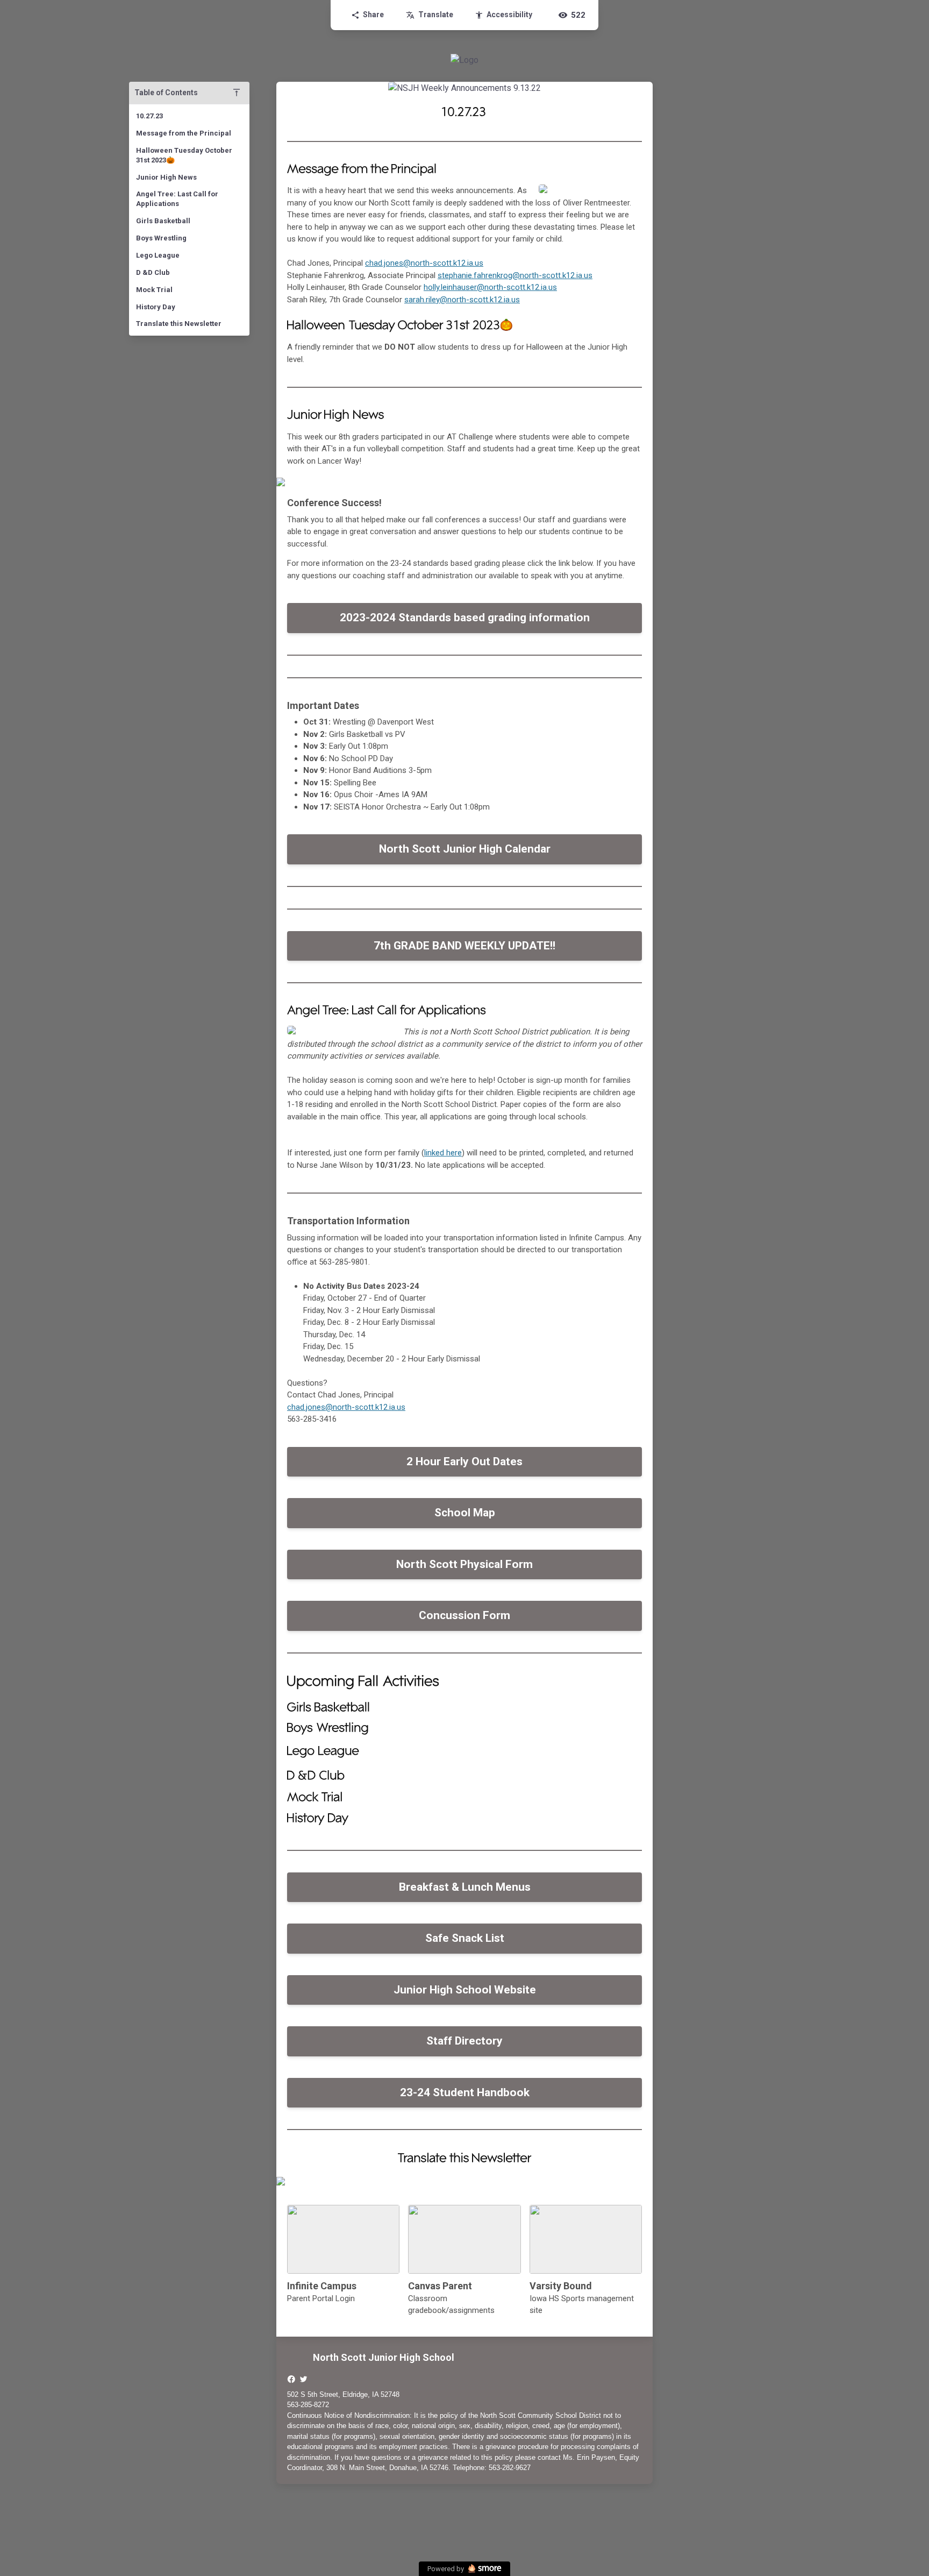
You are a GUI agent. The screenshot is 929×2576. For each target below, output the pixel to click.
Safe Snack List (465, 1938)
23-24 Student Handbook (465, 2092)
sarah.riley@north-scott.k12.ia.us (462, 300)
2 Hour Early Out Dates (464, 1461)
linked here (443, 1153)
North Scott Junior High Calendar (465, 849)
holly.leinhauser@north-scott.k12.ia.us (490, 287)
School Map (465, 1513)
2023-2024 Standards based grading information (465, 618)
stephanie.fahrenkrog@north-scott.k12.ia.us (515, 275)
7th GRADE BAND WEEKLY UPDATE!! (464, 946)
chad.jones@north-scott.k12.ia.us (424, 263)
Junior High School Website (465, 1990)
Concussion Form (464, 1615)
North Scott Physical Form (464, 1564)
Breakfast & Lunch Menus (465, 1887)
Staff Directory (464, 2041)
